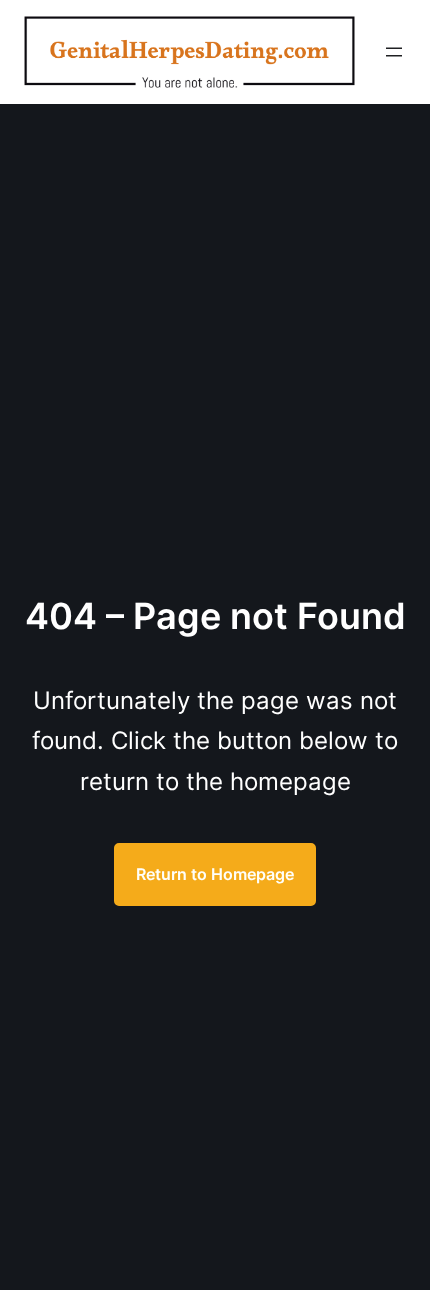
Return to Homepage (215, 874)
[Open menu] (394, 52)
